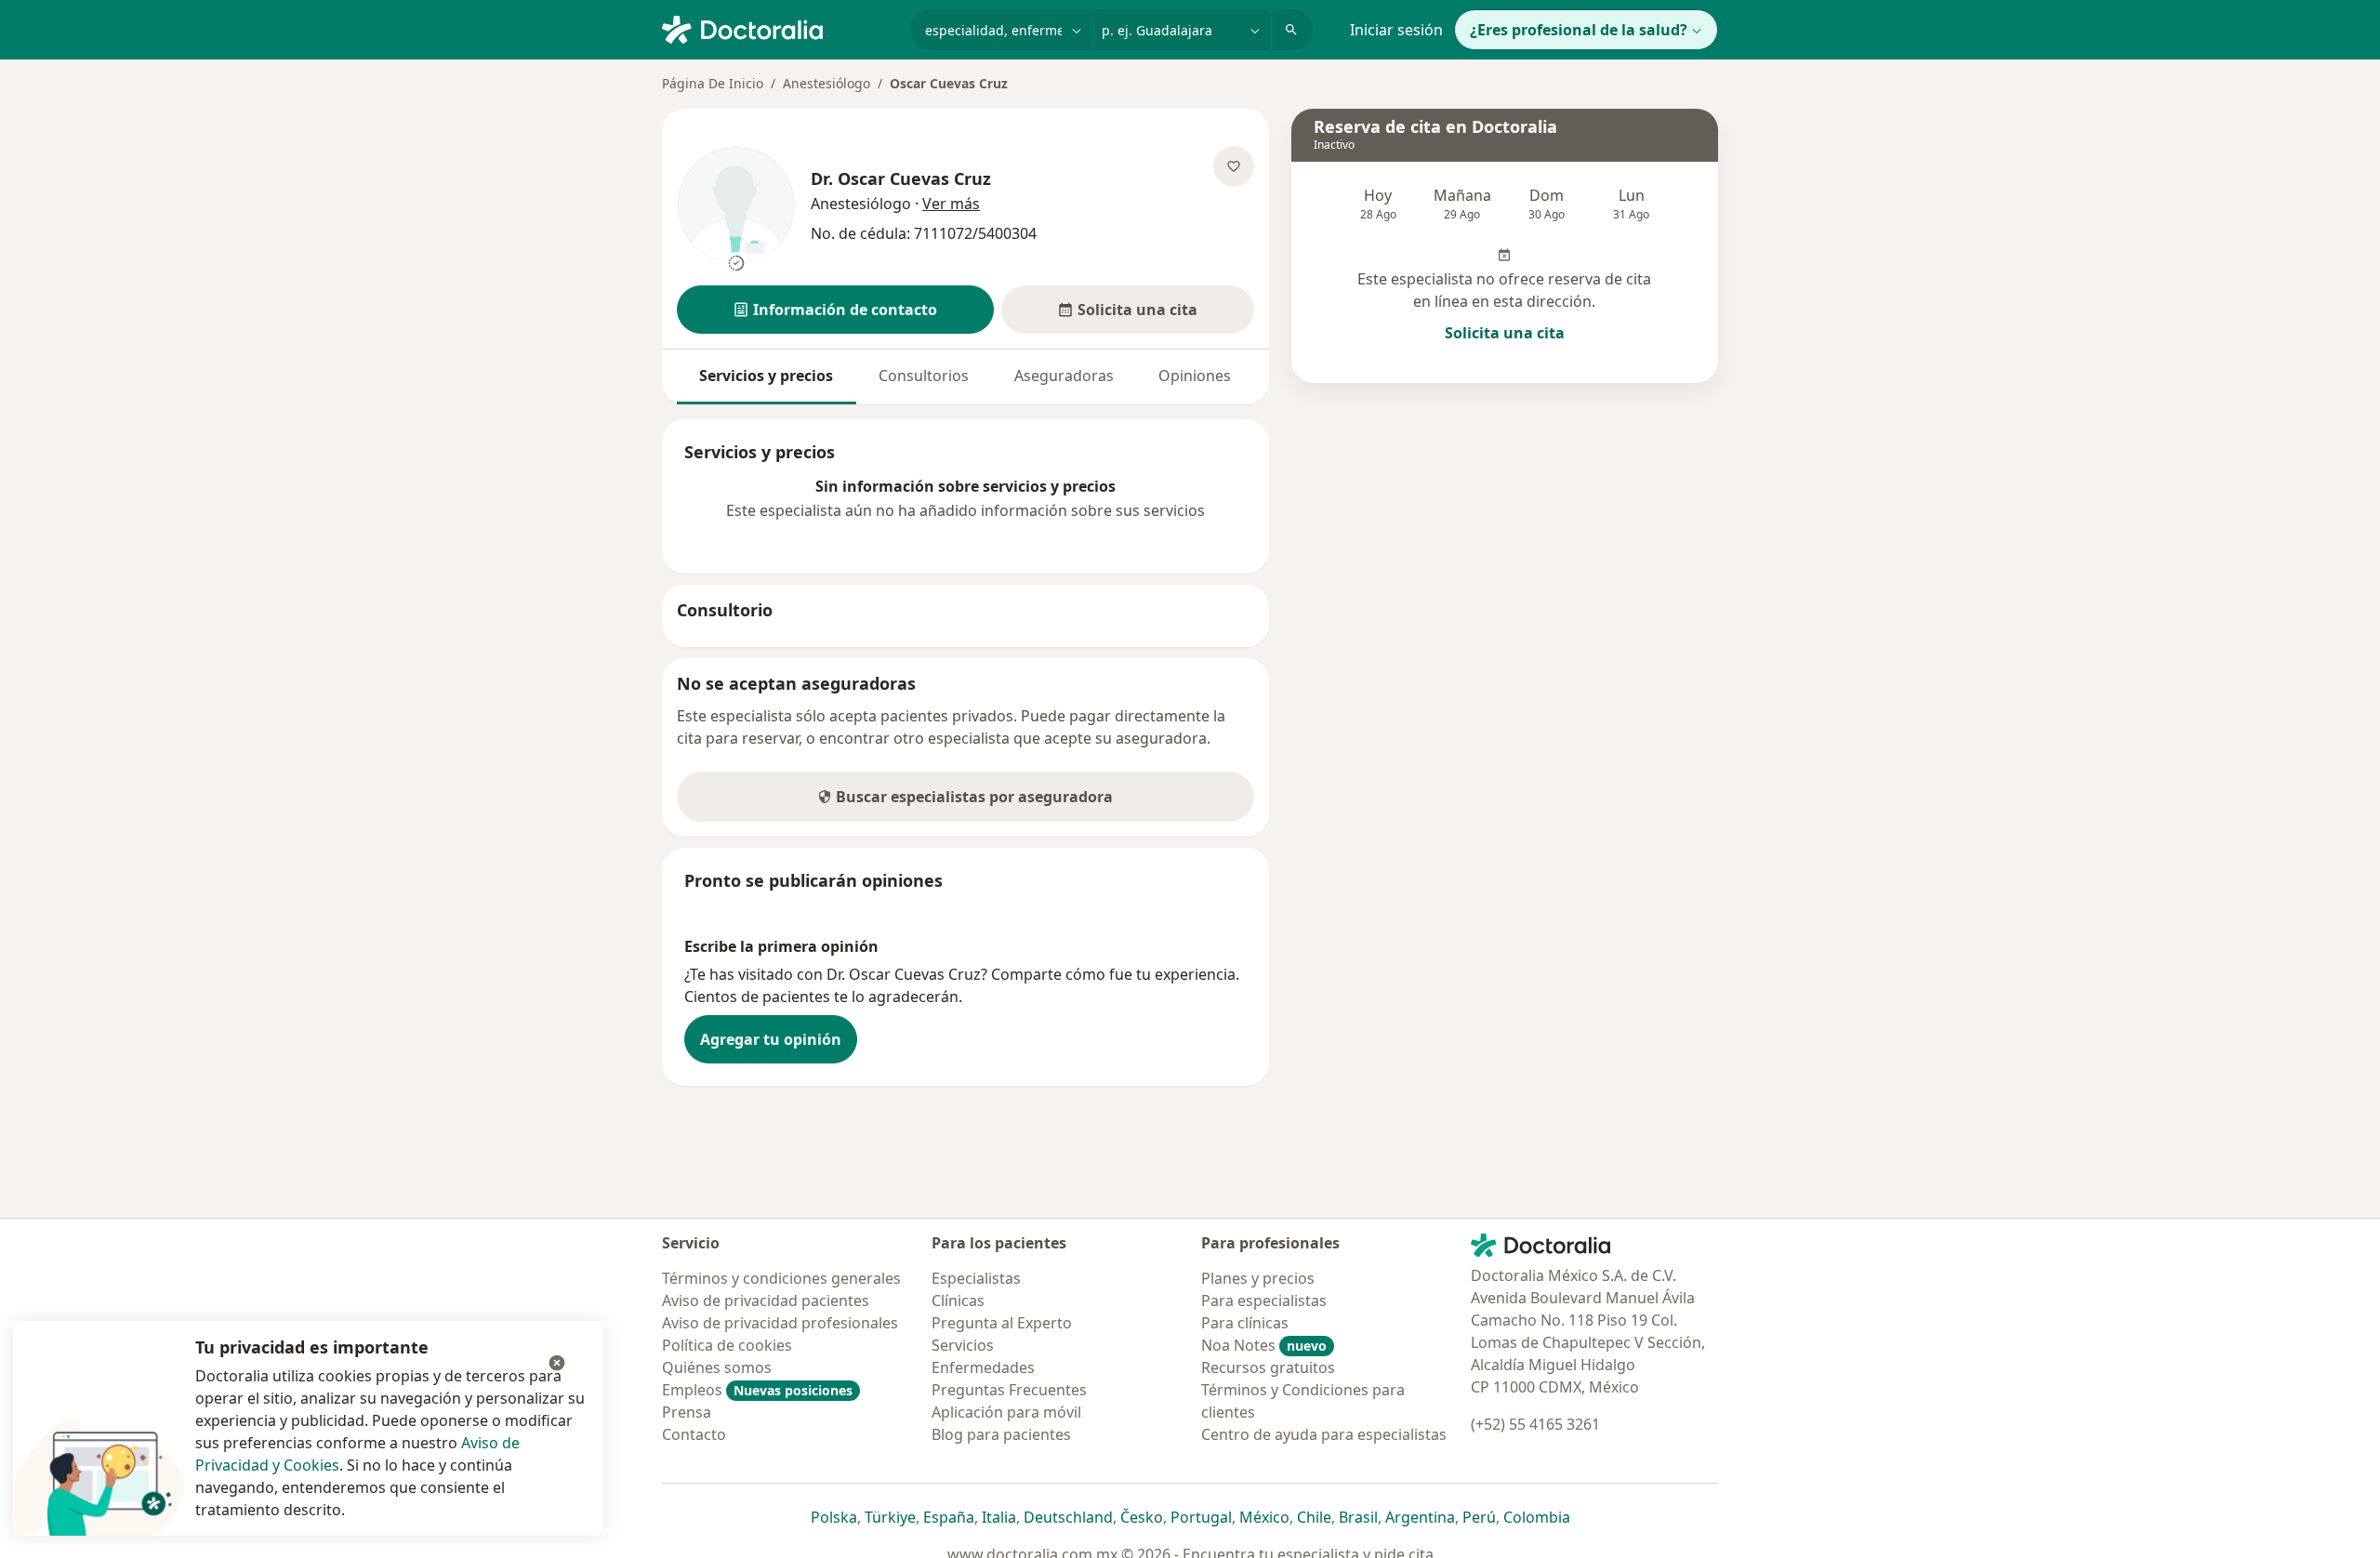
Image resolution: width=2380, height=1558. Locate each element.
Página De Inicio (713, 83)
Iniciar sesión (1396, 30)
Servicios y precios (766, 376)
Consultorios (924, 376)
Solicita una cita (1505, 333)
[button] (835, 310)
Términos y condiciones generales (781, 1278)
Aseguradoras (1064, 376)
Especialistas (976, 1278)
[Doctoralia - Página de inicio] (779, 28)
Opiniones (1195, 376)
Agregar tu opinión (771, 1039)
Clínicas (958, 1301)
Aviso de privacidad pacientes (766, 1301)
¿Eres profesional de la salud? (1579, 30)
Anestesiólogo (826, 83)
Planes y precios (1258, 1278)
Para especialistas (1264, 1301)
